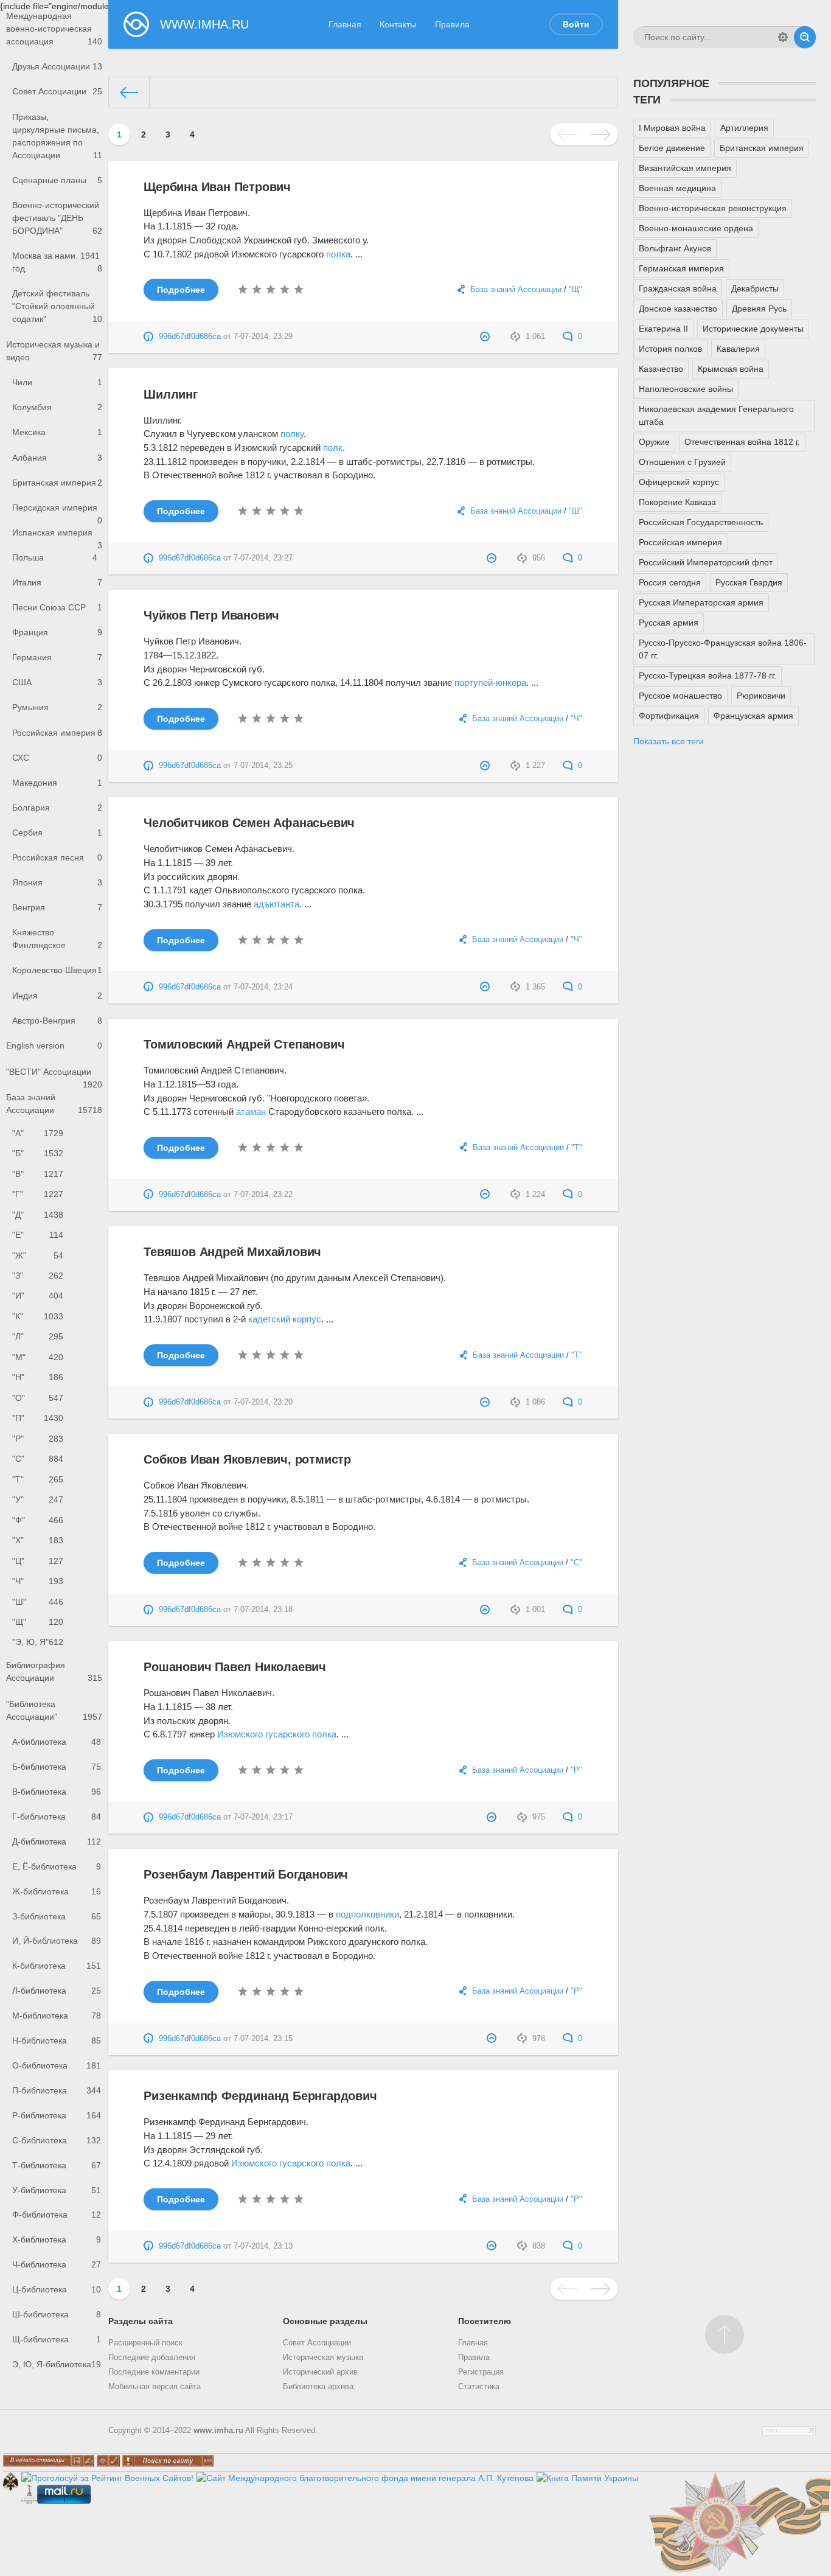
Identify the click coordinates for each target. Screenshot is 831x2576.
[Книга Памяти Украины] (587, 2478)
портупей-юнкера (490, 682)
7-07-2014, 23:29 (263, 337)
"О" (38, 1398)
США (57, 682)
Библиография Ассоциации (54, 1671)
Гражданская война (678, 288)
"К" (38, 1316)
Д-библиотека (57, 1841)
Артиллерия (744, 128)
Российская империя (57, 733)
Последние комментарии (154, 2372)
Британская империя (57, 483)
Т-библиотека (57, 2165)
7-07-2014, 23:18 (263, 1610)
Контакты (398, 24)
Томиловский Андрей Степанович (244, 1044)
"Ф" (38, 1520)
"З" (38, 1276)
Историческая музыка (323, 2358)
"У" (38, 1499)
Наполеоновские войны (686, 389)
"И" (38, 1296)
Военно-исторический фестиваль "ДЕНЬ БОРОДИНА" (57, 218)
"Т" (38, 1479)
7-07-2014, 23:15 (263, 2039)
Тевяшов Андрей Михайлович (232, 1252)
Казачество (661, 369)
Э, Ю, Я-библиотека (57, 2364)
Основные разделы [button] (325, 2321)
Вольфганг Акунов (675, 248)
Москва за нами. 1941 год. (57, 262)
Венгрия (57, 907)
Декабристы (755, 288)
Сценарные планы (57, 180)
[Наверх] (725, 2334)
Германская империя (681, 268)
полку (292, 434)
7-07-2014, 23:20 (263, 1402)
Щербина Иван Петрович (217, 187)
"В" (38, 1174)
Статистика (479, 2387)
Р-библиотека (57, 2115)
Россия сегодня (670, 582)
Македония (57, 783)
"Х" (38, 1540)
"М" (38, 1357)
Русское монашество (680, 696)
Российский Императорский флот (706, 562)
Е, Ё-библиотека (57, 1866)
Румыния (57, 707)
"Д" (38, 1215)
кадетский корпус (285, 1319)
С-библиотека (57, 2140)
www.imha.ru (218, 2431)
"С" (38, 1459)
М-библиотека (57, 2016)
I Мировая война (672, 128)
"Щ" (38, 1622)
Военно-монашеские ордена (696, 228)
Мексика (57, 432)
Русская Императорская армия (701, 602)
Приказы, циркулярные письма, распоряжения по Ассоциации (57, 136)
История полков (670, 349)
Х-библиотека (57, 2239)
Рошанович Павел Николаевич (235, 1667)
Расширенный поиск (145, 2343)
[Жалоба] (486, 337)
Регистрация (481, 2372)
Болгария (57, 808)
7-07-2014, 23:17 (263, 1817)
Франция (57, 632)
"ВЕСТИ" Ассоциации (54, 1076)
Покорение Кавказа (677, 502)
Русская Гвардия (749, 582)
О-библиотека (57, 2065)
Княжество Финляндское (57, 939)
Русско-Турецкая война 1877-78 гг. (708, 675)
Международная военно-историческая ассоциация (54, 29)
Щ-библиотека (57, 2339)
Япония (57, 882)
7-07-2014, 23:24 (263, 987)
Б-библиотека (57, 1767)
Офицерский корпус (679, 482)
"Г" (38, 1194)
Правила (452, 24)
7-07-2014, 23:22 (263, 1195)
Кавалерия (738, 349)
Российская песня (57, 857)
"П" (38, 1418)
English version (54, 1045)
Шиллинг (171, 394)
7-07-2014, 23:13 (263, 2246)
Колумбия (57, 407)
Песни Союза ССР (57, 607)
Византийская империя (685, 168)
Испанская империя (57, 536)
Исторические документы (753, 329)
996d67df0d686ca (190, 337)
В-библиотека (57, 1792)
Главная (345, 24)
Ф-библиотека (57, 2215)
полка (338, 254)
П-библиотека (57, 2090)
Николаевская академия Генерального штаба (716, 415)
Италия (57, 582)
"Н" (38, 1377)
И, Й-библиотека (57, 1941)
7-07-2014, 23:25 (263, 766)
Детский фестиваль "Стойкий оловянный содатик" (57, 306)
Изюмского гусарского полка (277, 1734)
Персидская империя (57, 511)
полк (333, 448)
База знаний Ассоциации (54, 1104)
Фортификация (669, 716)
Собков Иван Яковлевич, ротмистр (247, 1459)
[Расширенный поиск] (783, 37)
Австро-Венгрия (57, 1021)
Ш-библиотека (57, 2314)
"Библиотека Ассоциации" (54, 1710)
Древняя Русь (759, 309)
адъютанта (276, 904)
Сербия (57, 832)
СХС (57, 758)
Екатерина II (663, 329)
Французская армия (753, 716)
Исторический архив (320, 2372)
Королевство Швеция (57, 970)
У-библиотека (57, 2190)
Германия (57, 657)
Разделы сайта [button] (141, 2321)
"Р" (38, 1439)
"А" (38, 1133)
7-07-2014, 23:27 (263, 558)
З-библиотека (57, 1916)
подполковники (367, 1914)
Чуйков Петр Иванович (211, 615)
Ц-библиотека (57, 2289)
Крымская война (731, 369)
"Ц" (38, 1561)
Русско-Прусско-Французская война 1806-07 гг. (723, 649)
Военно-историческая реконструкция (713, 208)
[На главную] (130, 92)
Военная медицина (677, 188)
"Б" (38, 1153)
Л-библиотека (57, 1991)
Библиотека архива (318, 2387)
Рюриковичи (761, 696)
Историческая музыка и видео (54, 351)
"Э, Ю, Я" (38, 1642)
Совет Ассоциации (57, 91)
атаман (251, 1112)
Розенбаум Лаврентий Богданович (246, 1874)
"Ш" (38, 1602)
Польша (55, 557)
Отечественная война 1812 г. (742, 442)
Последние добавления (152, 2358)
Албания (57, 458)
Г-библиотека (57, 1817)
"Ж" (38, 1255)
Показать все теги (669, 741)
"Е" (38, 1235)
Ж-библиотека (57, 1891)
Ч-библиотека (57, 2264)
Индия (57, 996)
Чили (57, 382)
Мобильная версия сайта (155, 2387)
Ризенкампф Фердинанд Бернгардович (260, 2096)
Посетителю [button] (485, 2321)
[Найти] (805, 37)
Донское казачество (678, 309)
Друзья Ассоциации (57, 66)
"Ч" (38, 1581)
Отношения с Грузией (682, 462)
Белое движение (672, 148)
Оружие (654, 442)
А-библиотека (57, 1742)
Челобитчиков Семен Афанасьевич (249, 823)
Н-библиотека (57, 2040)
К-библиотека (57, 1966)
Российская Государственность (701, 522)
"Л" (38, 1336)
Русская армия (669, 623)
